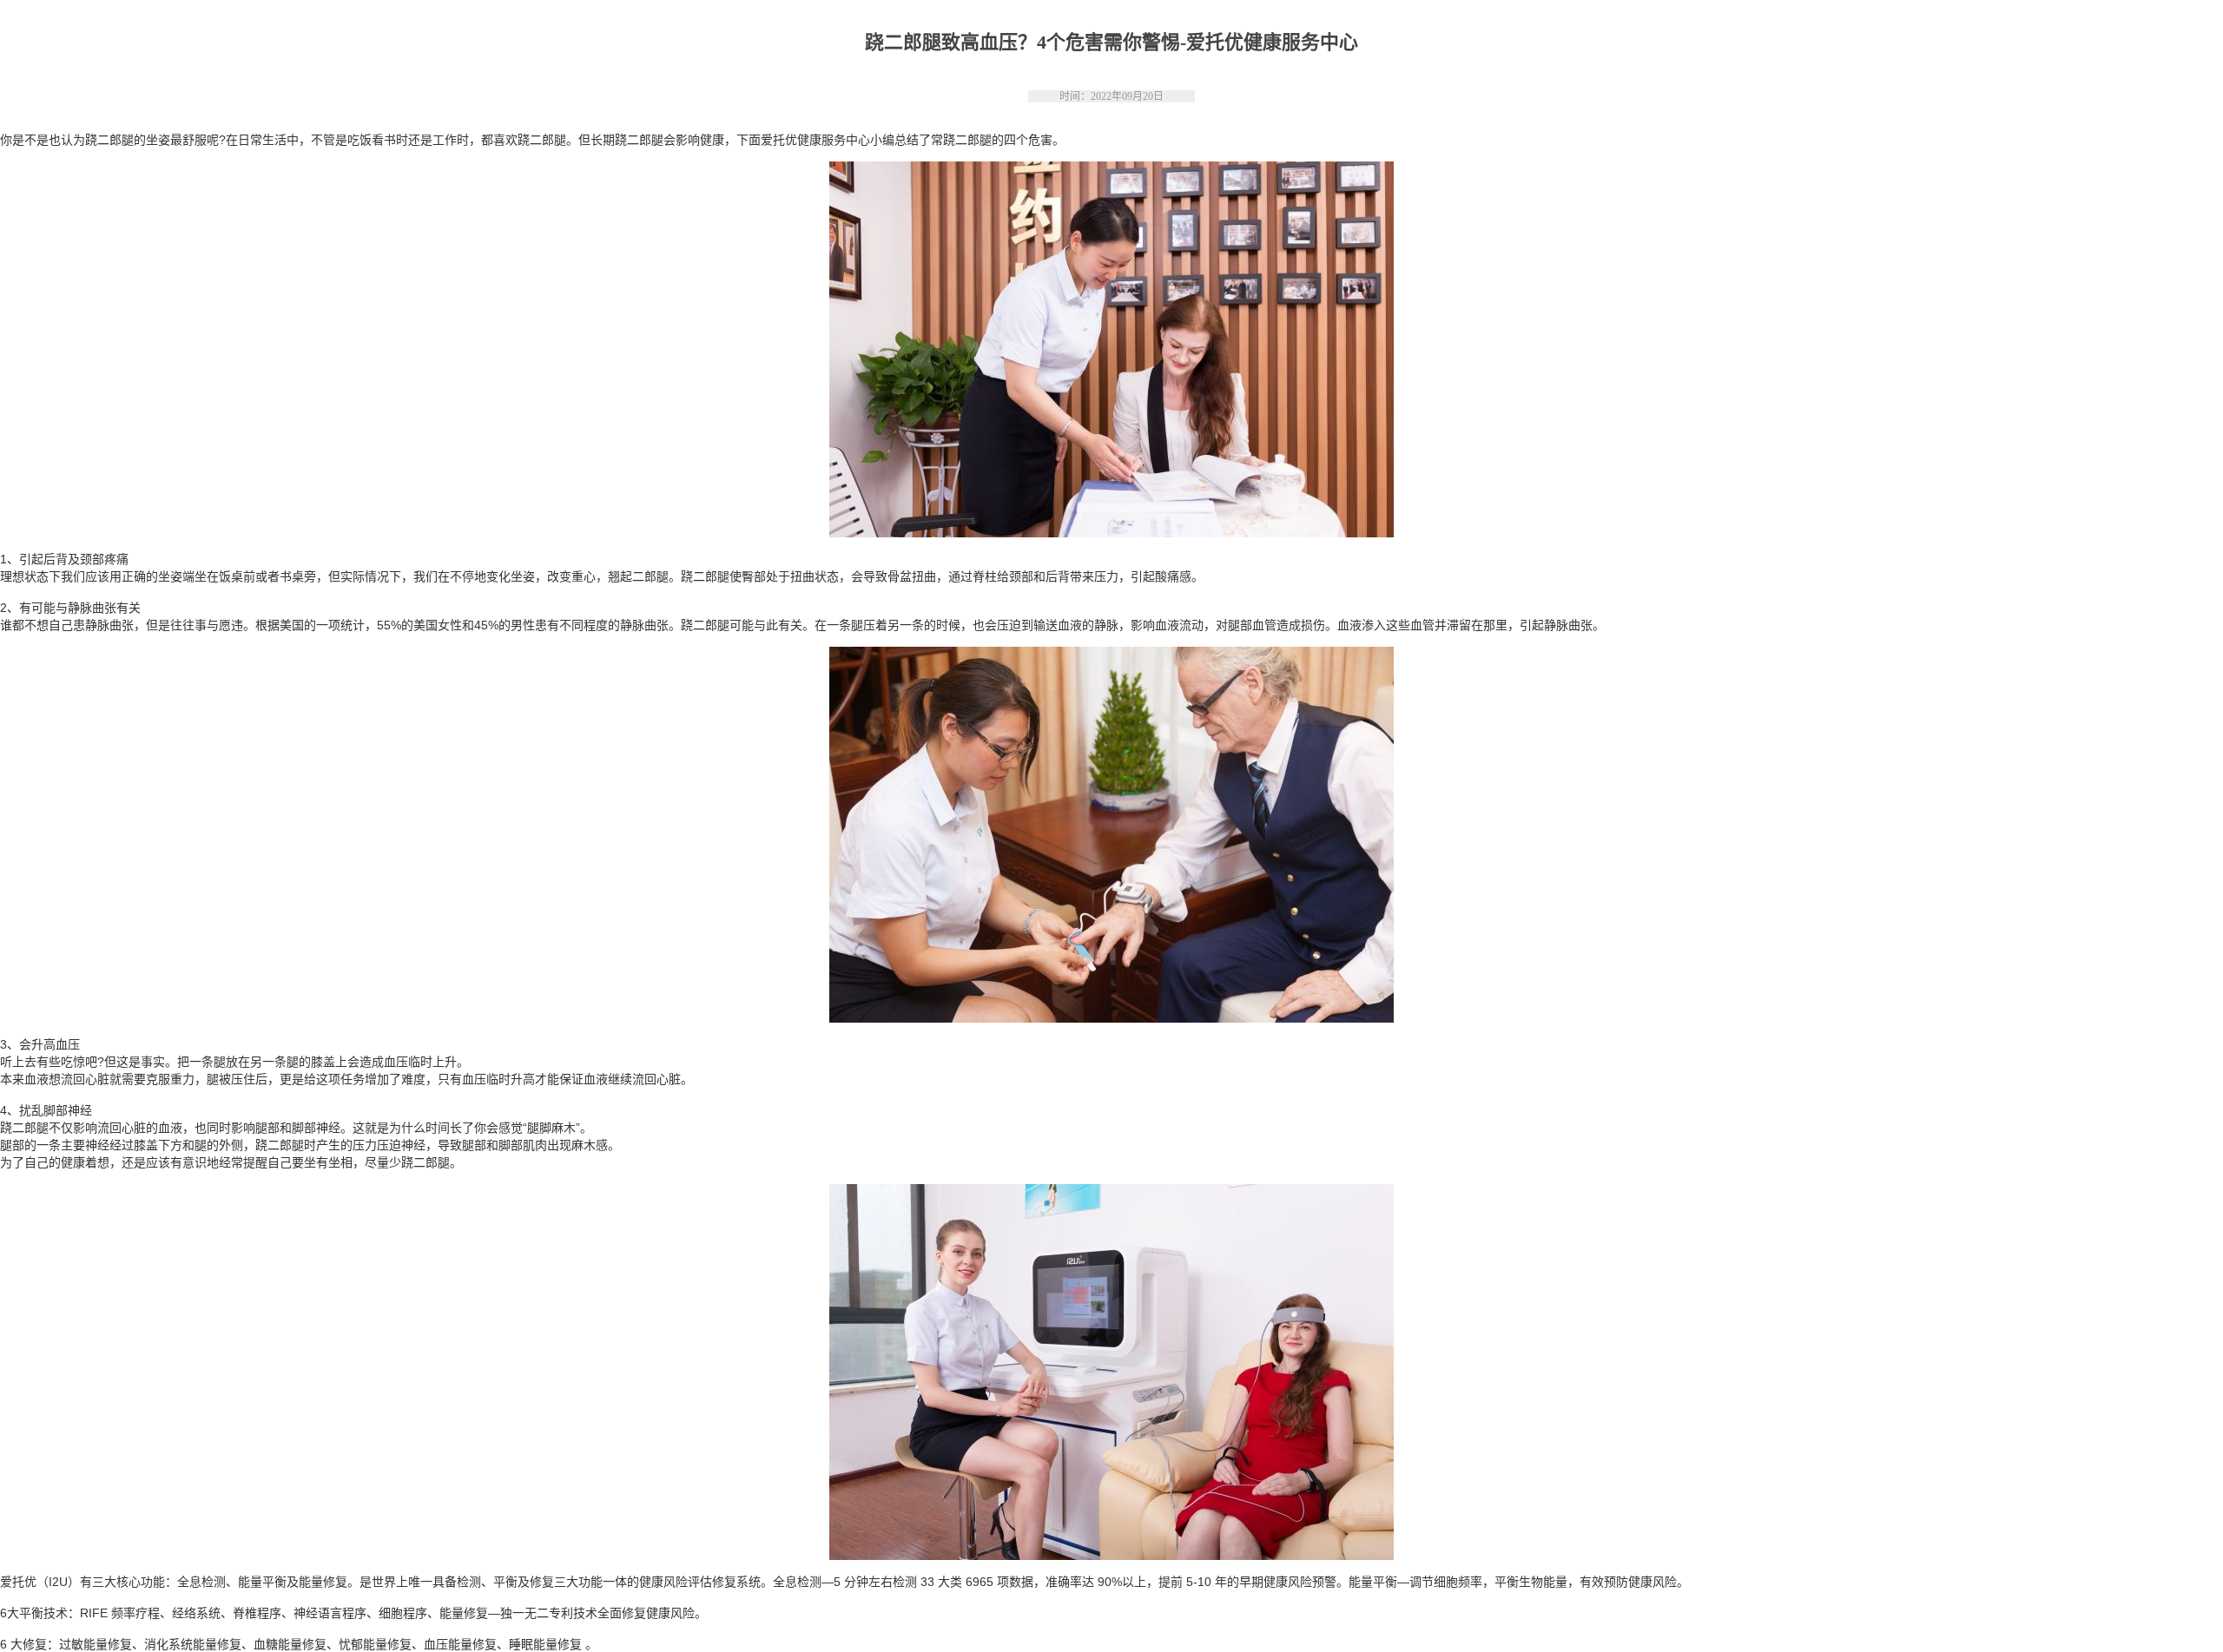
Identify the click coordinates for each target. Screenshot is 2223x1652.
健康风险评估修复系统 (700, 1582)
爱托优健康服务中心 (815, 140)
